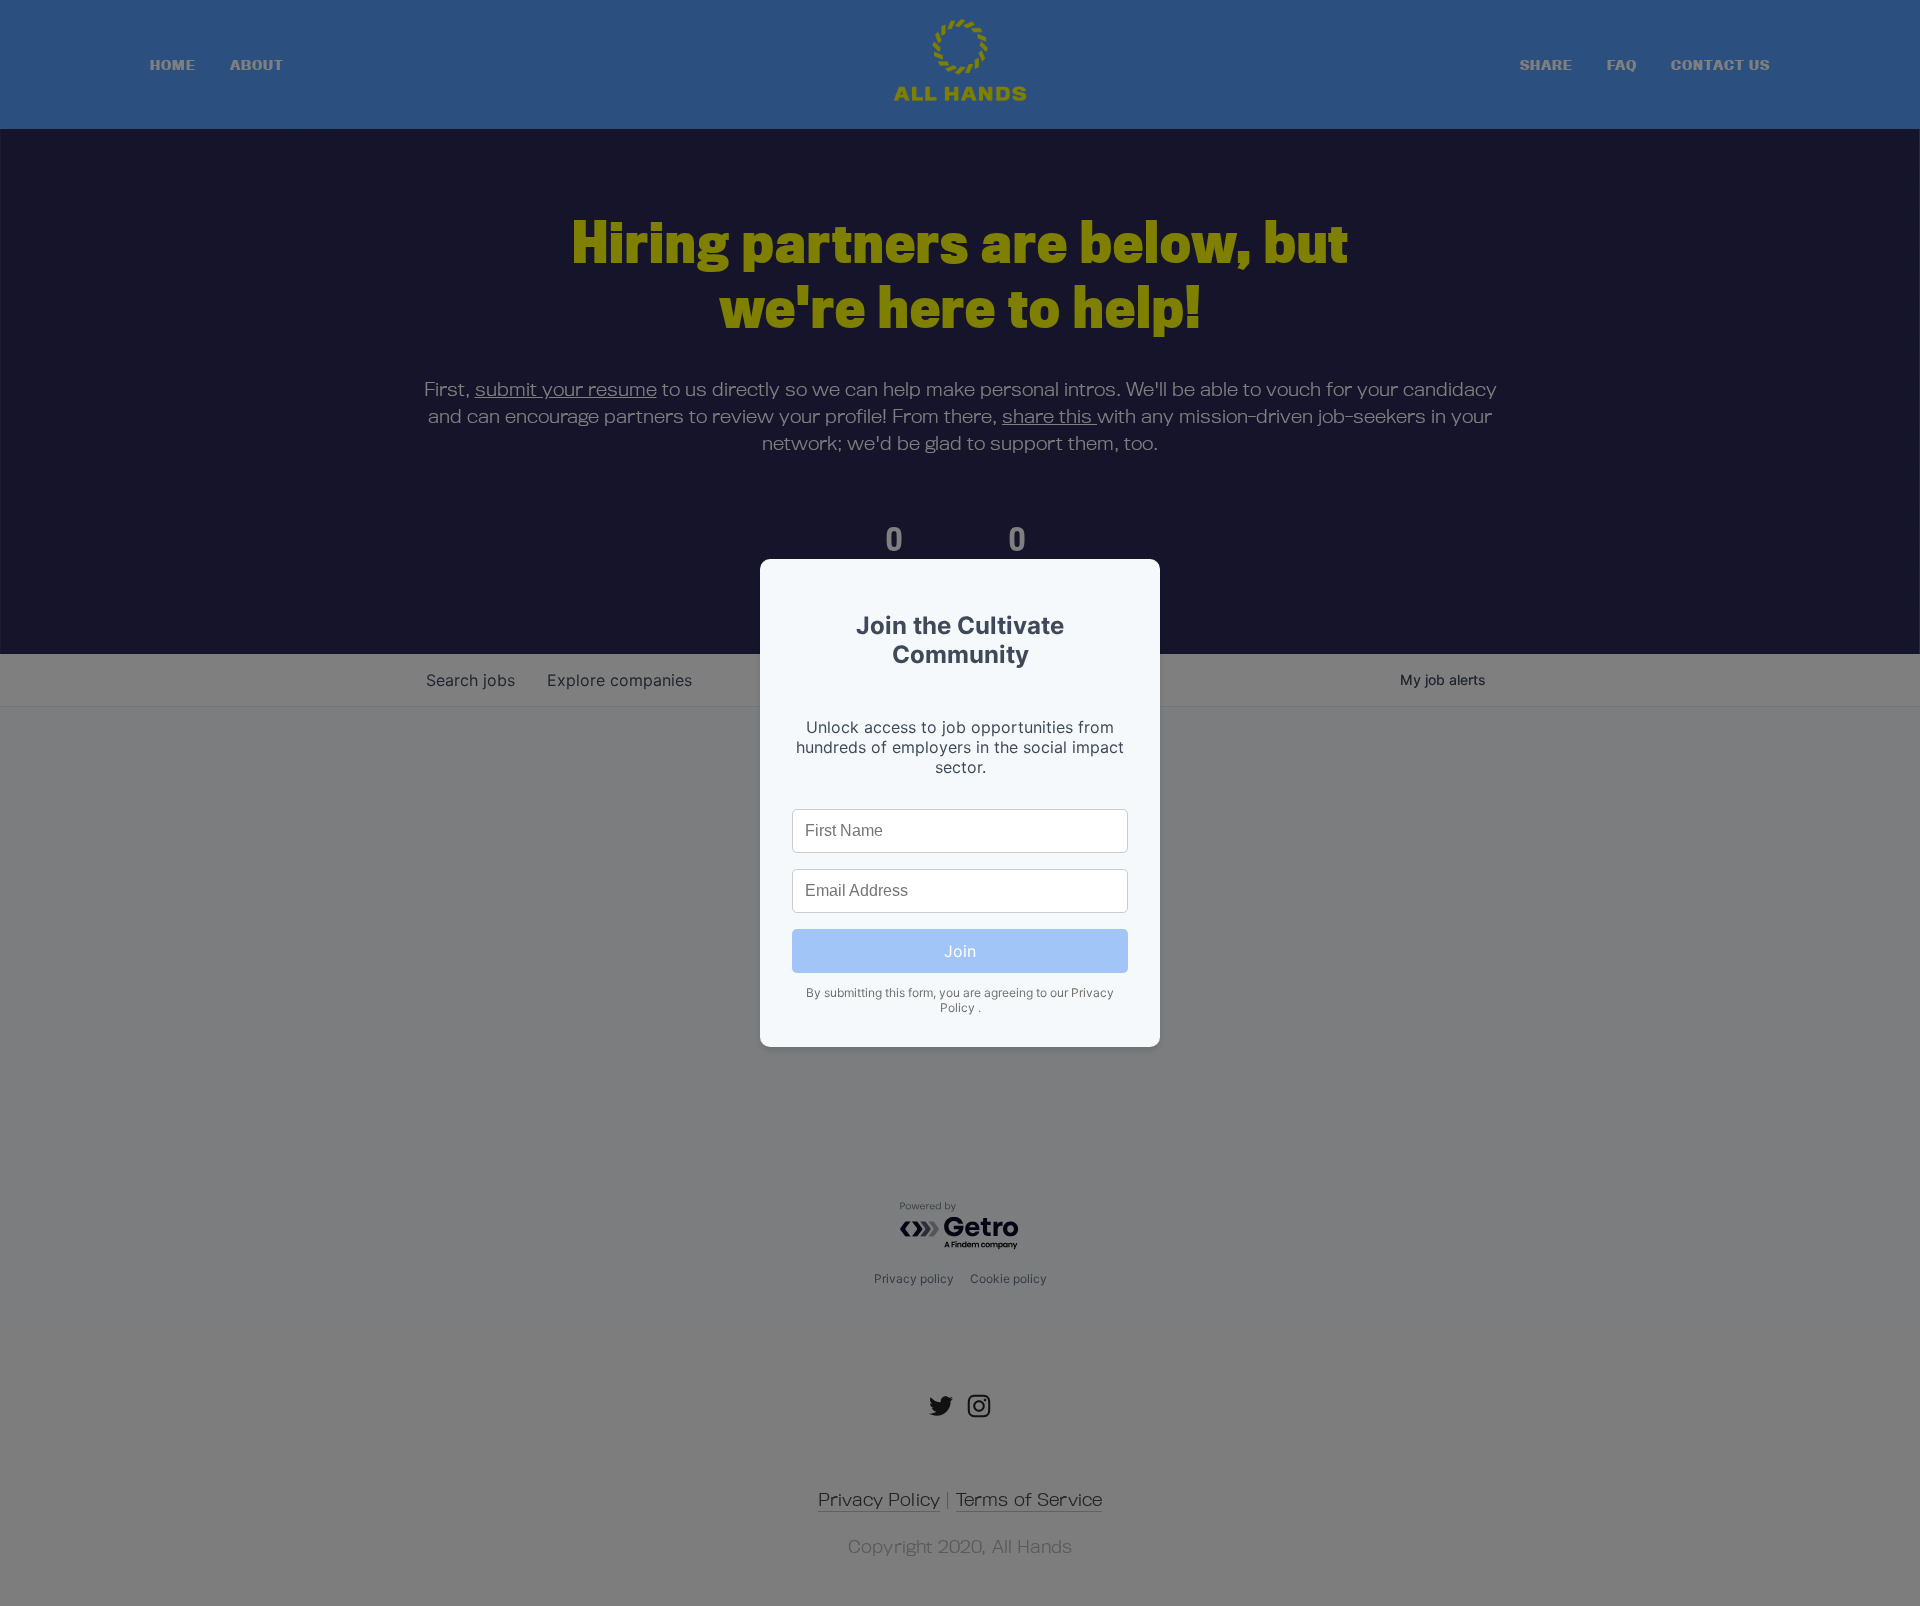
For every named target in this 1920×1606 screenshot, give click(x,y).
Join (960, 951)
